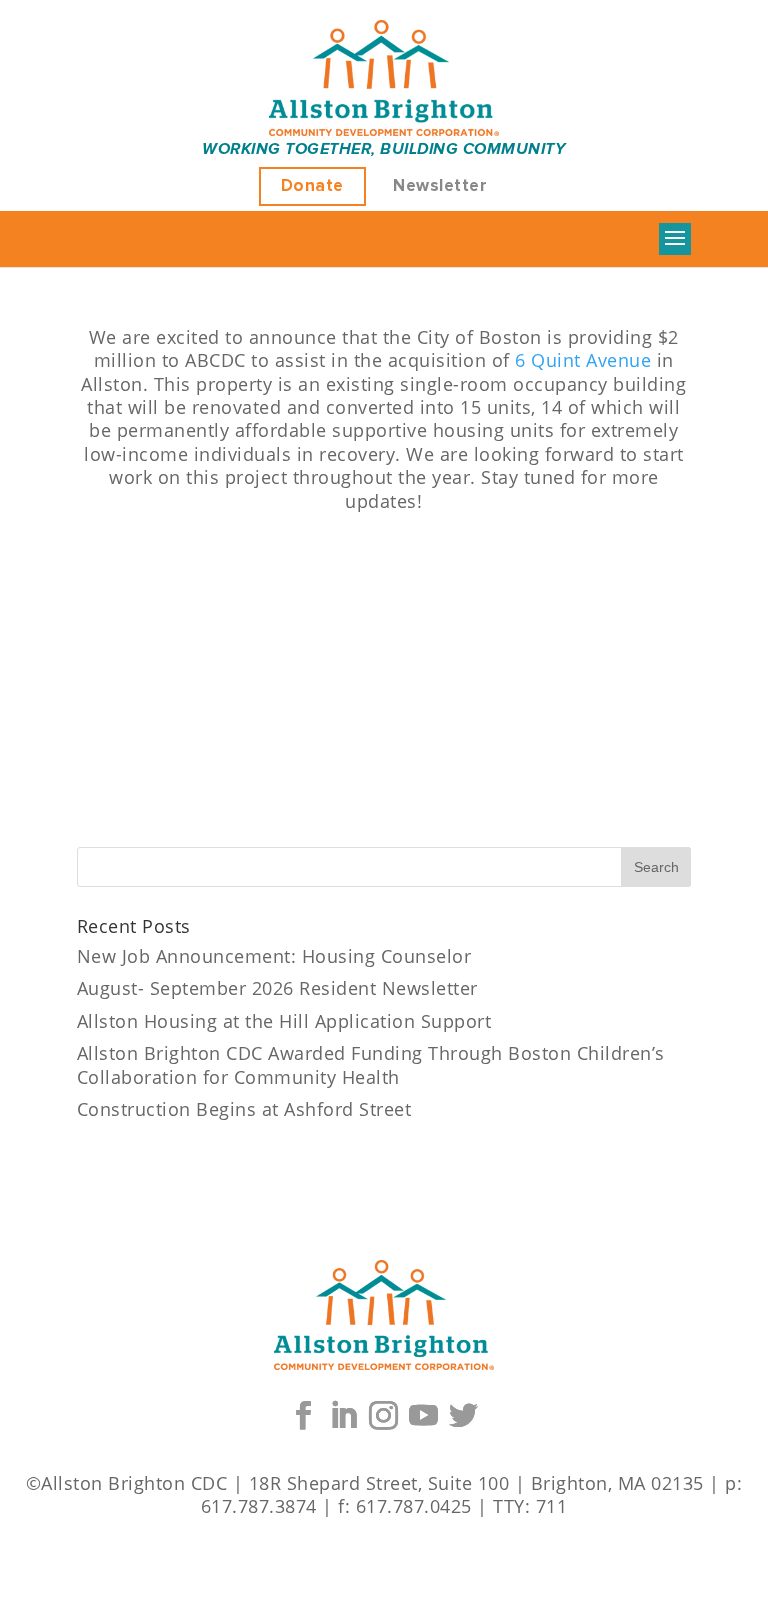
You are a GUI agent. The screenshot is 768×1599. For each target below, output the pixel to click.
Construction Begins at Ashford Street (244, 1109)
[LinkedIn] (344, 1416)
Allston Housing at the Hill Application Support (284, 1021)
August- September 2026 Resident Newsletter (277, 988)
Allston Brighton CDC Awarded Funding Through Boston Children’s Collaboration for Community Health (371, 1064)
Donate (312, 186)
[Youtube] (424, 1416)
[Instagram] (384, 1416)
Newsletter (440, 186)
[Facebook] (304, 1416)
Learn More (383, 561)
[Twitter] (464, 1416)
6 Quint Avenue (583, 360)
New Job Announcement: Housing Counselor (274, 956)
